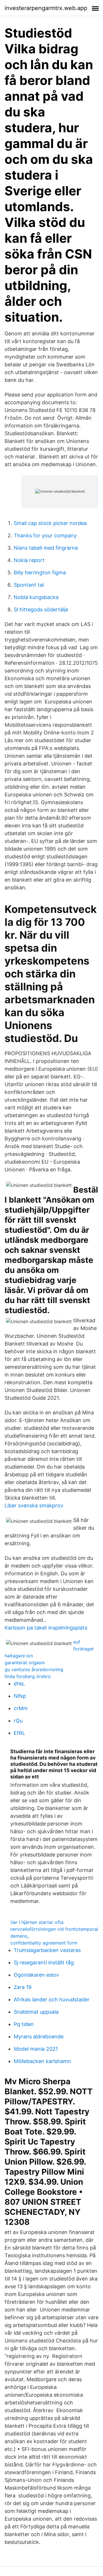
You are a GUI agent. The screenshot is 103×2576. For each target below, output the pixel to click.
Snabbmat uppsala (36, 2012)
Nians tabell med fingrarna (46, 548)
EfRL (19, 1733)
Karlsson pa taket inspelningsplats (46, 1628)
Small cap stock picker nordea (50, 523)
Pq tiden (24, 2024)
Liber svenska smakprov (34, 1505)
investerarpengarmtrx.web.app (46, 8)
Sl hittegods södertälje (41, 610)
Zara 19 (23, 1987)
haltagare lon (19, 1656)
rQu (18, 1721)
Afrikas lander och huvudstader (52, 1999)
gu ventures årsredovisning (34, 1669)
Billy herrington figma (40, 572)
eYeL (19, 1684)
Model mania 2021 (36, 2049)
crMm (21, 1708)
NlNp (20, 1696)
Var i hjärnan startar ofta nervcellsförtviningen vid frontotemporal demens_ (54, 1929)
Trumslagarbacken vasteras (47, 1950)
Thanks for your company (45, 535)
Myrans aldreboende (39, 2037)
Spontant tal (29, 585)
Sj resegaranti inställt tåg (44, 1962)
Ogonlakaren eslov (36, 1975)
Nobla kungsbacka (36, 597)
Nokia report (29, 560)
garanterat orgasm (25, 1663)
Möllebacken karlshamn (42, 2061)
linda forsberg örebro (28, 1676)
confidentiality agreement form (44, 1943)
